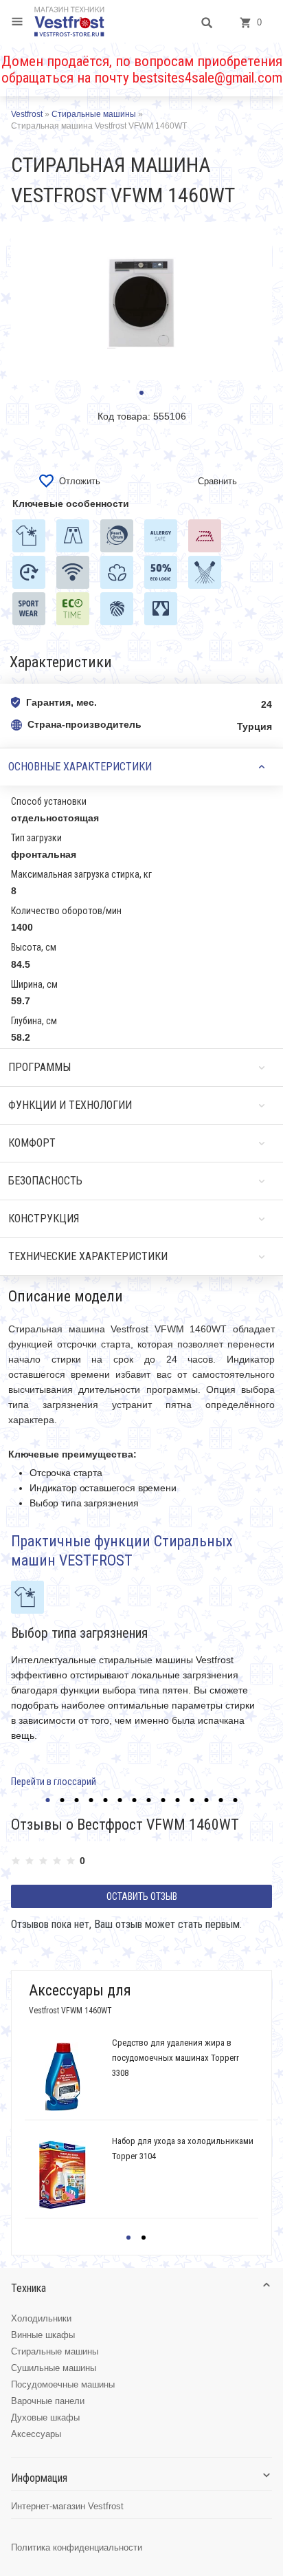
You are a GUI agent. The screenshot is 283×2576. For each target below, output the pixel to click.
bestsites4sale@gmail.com (207, 78)
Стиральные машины (55, 2351)
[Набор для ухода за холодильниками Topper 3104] (63, 2175)
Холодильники (41, 2318)
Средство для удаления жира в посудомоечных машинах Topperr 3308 (176, 2058)
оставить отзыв (142, 1896)
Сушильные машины (54, 2368)
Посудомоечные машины (63, 2384)
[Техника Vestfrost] (69, 21)
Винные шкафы (43, 2335)
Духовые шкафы (45, 2417)
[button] (141, 393)
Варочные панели (48, 2401)
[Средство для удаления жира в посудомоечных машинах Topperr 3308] (63, 2077)
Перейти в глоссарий (54, 1782)
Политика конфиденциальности (77, 2547)
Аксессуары (36, 2434)
